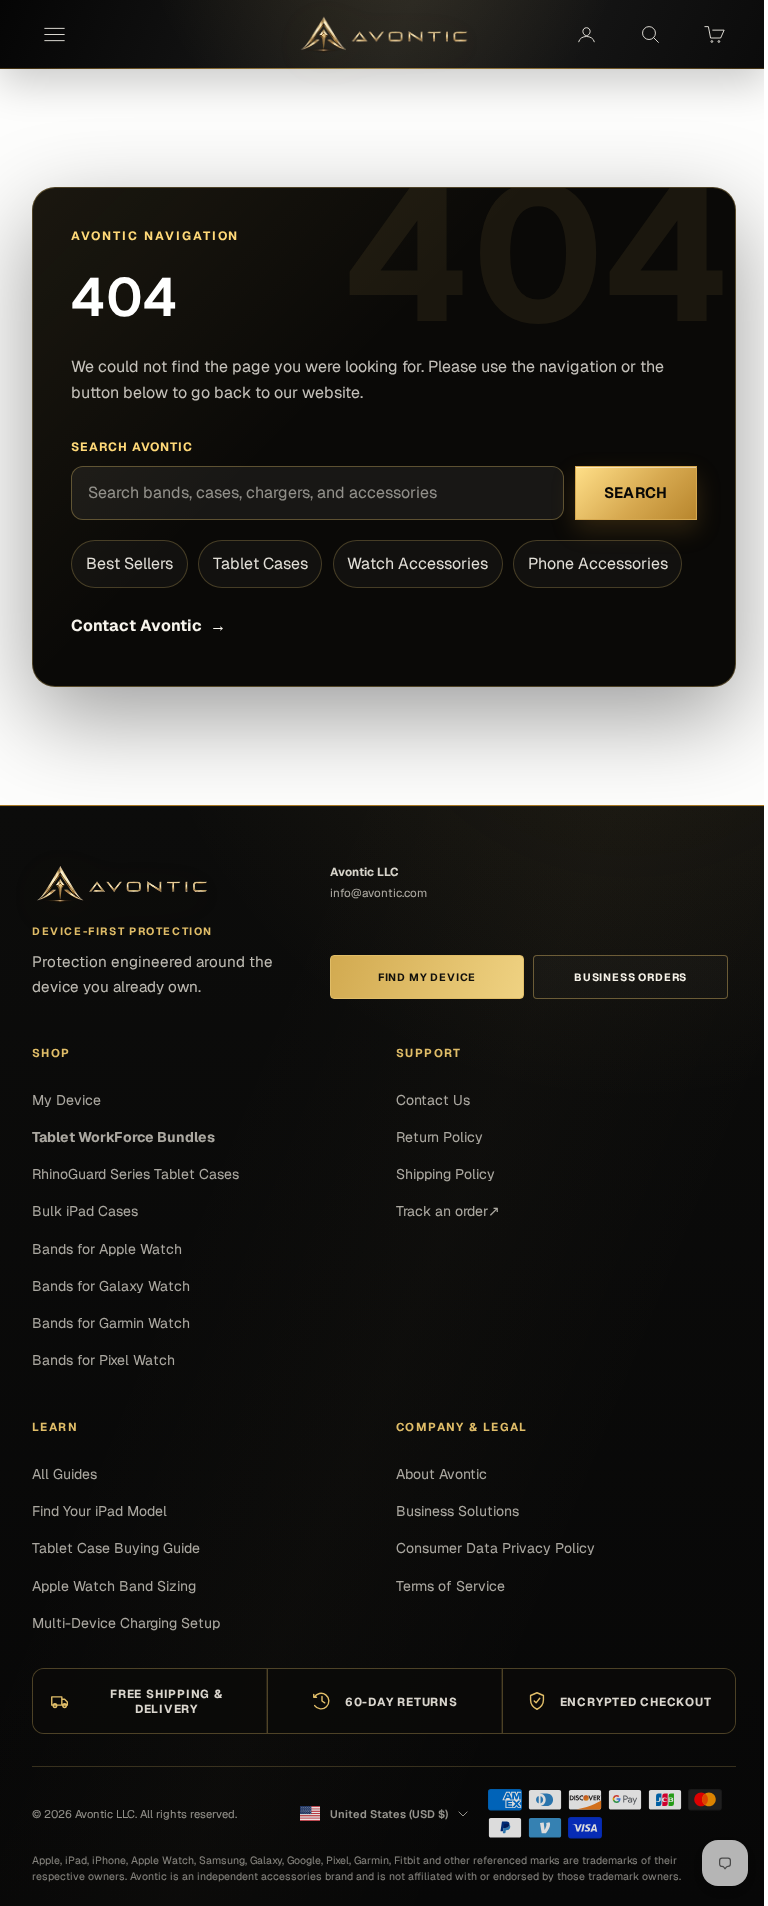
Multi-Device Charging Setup (126, 1623)
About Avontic (441, 1474)
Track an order (448, 1211)
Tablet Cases (260, 563)
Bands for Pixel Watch (103, 1360)
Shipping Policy (445, 1174)
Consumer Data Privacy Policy (495, 1548)
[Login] (586, 34)
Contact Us (433, 1100)
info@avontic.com (378, 892)
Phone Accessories (598, 563)
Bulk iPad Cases (85, 1211)
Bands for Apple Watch (107, 1249)
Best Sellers (129, 563)
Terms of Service (450, 1586)
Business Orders (630, 977)
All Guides (64, 1474)
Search (636, 492)
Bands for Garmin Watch (111, 1323)
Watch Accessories (417, 563)
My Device (66, 1100)
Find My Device (427, 977)
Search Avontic (132, 447)
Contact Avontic (148, 625)
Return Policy (439, 1137)
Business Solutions (457, 1511)
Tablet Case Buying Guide (116, 1548)
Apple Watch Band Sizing (114, 1586)
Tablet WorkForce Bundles (123, 1137)
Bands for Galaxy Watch (111, 1286)
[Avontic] (122, 884)
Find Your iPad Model (99, 1511)
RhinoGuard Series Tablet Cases (135, 1174)
